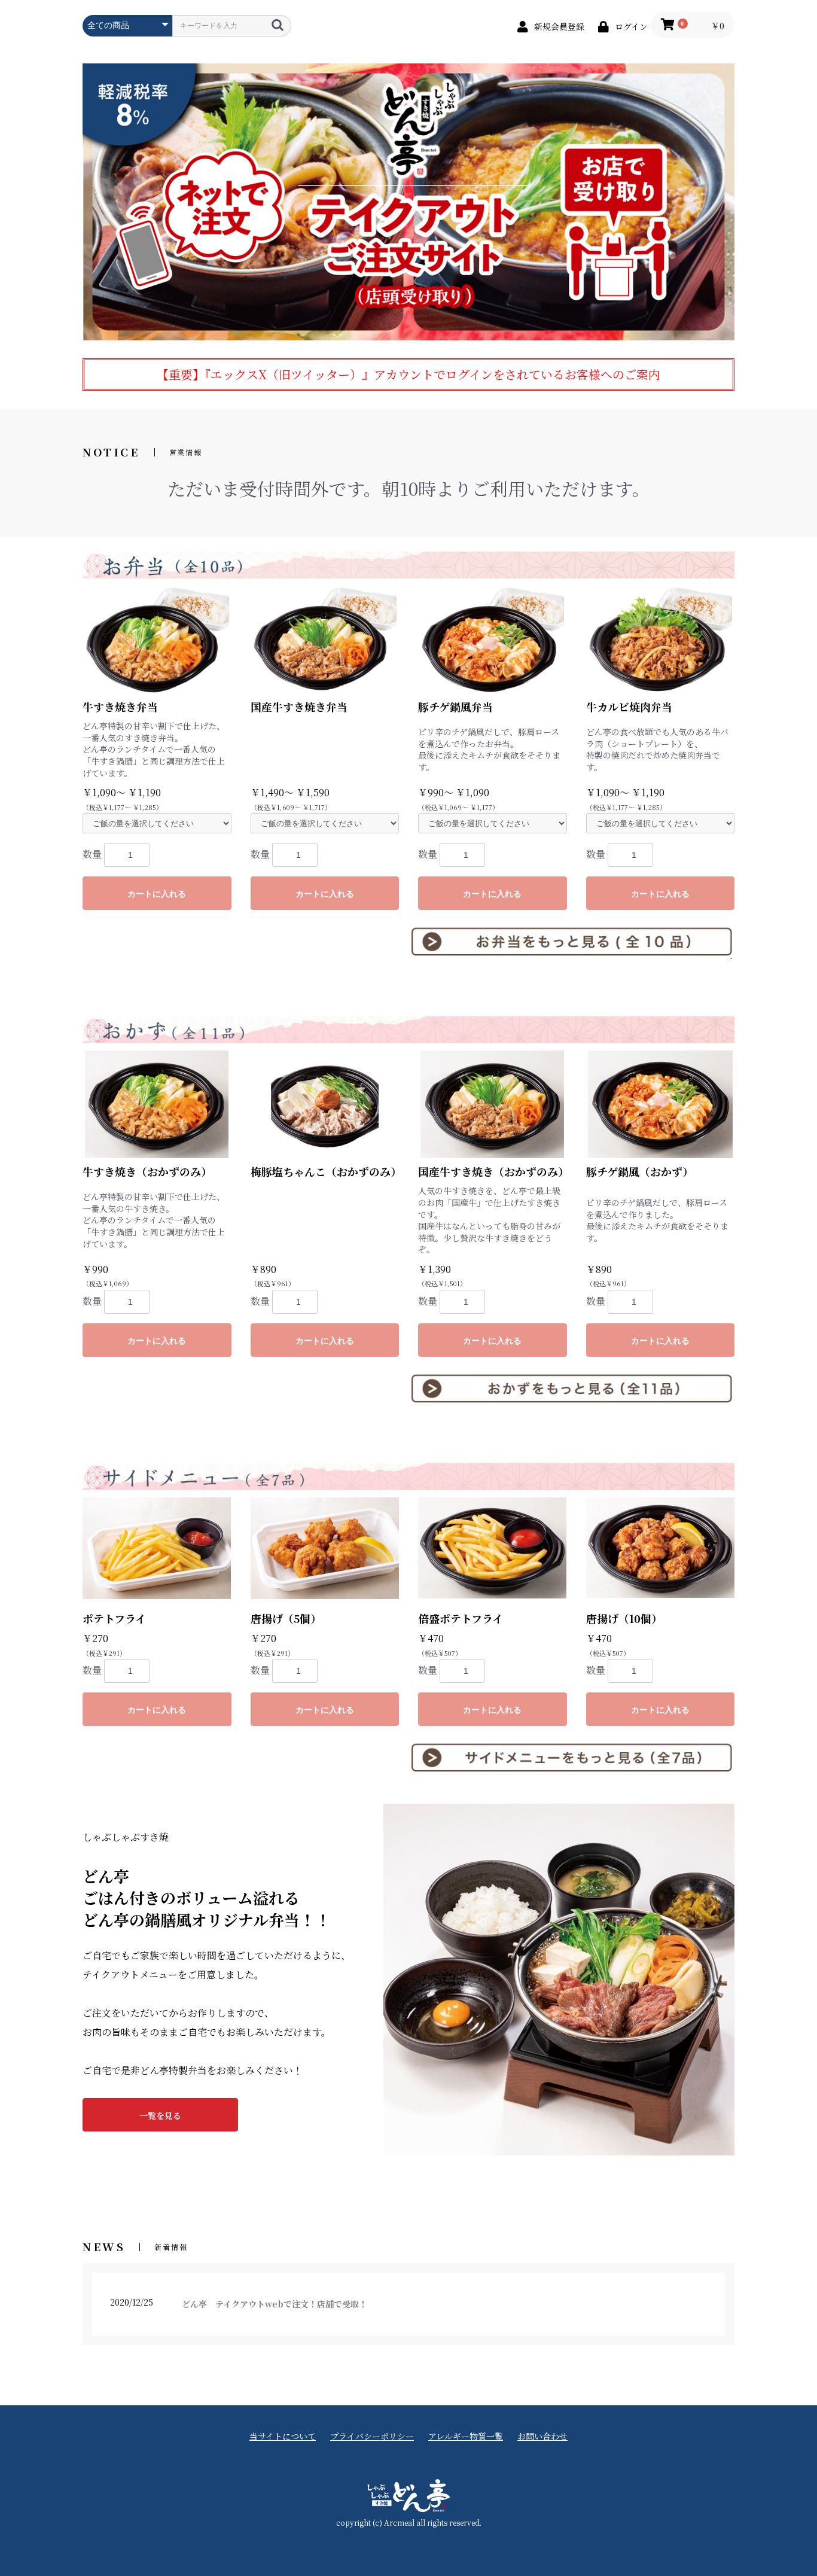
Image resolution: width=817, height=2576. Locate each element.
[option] (408, 202)
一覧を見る (160, 2115)
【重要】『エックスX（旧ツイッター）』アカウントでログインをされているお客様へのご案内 (408, 374)
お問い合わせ (542, 2436)
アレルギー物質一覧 (466, 2436)
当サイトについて (283, 2436)
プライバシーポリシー (372, 2436)
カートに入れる (157, 894)
